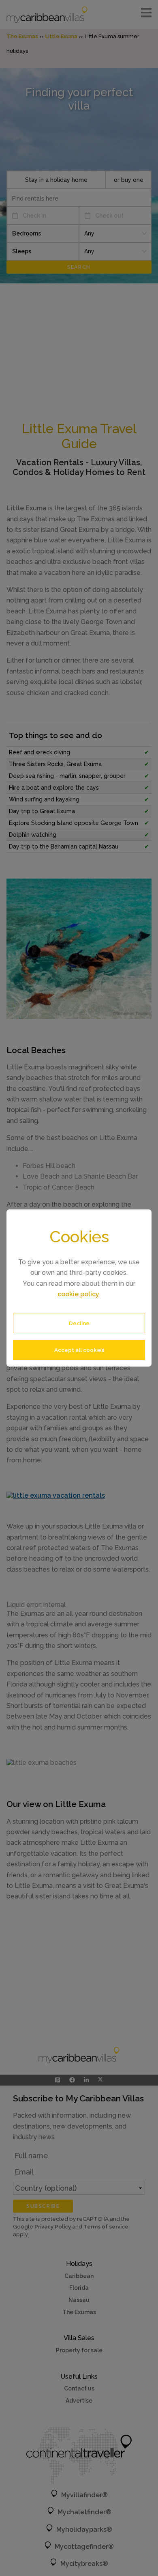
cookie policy (78, 1294)
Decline (79, 1323)
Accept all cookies (79, 1350)
